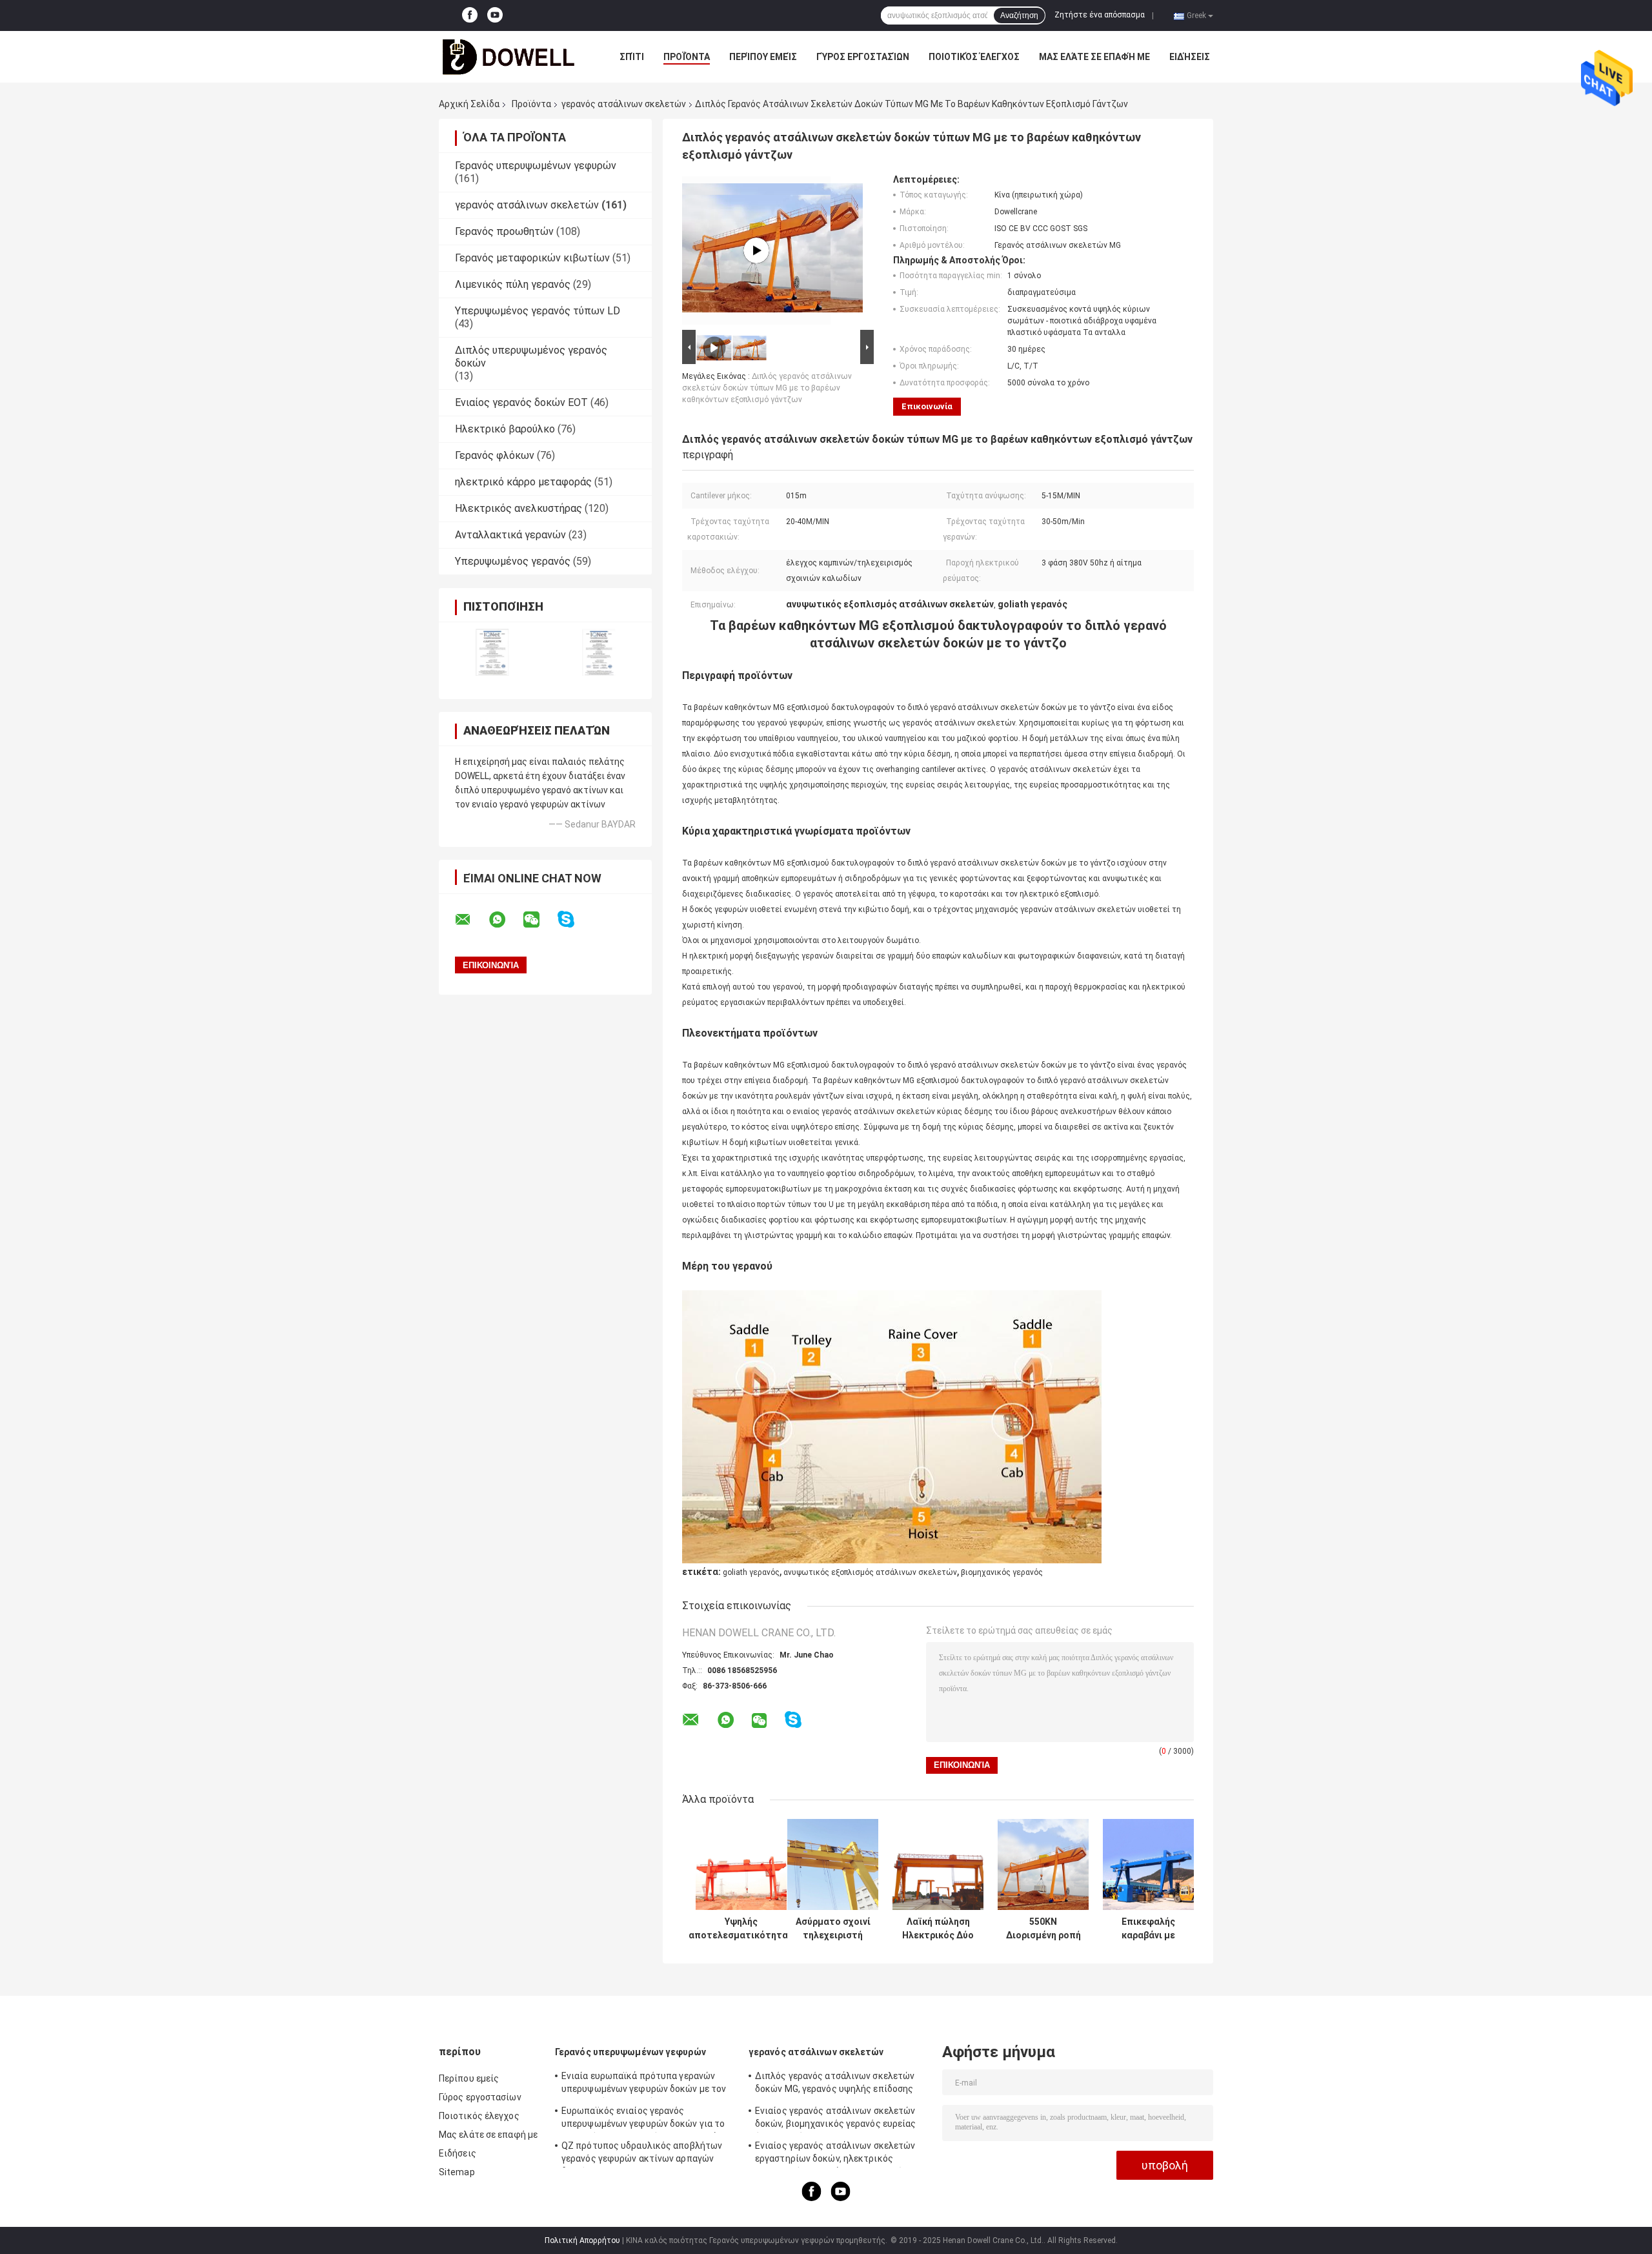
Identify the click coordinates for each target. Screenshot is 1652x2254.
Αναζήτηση (1019, 15)
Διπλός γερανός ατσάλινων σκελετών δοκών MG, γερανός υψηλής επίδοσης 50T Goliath (835, 2084)
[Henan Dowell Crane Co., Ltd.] (510, 57)
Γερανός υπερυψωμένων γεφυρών (536, 166)
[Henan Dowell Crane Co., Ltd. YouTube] (495, 15)
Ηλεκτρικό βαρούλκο (505, 429)
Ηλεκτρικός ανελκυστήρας (519, 508)
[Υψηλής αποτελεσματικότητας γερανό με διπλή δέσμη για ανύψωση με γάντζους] (741, 1864)
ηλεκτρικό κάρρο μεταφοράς (523, 482)
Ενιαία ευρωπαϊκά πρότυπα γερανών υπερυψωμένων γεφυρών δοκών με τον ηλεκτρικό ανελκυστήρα (644, 2084)
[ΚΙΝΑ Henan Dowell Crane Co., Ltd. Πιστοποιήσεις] (492, 652)
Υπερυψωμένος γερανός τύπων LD (538, 311)
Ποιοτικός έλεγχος (974, 57)
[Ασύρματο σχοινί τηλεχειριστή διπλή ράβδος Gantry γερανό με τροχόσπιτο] (833, 1864)
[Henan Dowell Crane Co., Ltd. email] (471, 920)
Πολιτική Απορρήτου (582, 2240)
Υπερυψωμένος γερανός (513, 561)
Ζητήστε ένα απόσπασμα (1100, 15)
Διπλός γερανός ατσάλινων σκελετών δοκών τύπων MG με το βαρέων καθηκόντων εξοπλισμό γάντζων (767, 388)
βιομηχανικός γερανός (1002, 1572)
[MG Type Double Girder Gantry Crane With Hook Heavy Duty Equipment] (756, 250)
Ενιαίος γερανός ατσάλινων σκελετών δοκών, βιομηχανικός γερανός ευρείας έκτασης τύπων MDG (836, 2119)
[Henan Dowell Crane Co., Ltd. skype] (574, 919)
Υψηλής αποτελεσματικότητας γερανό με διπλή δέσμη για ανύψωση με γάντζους (741, 1929)
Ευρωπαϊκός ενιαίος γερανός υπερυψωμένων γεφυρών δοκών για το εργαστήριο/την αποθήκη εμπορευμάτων (648, 2119)
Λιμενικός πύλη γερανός (513, 284)
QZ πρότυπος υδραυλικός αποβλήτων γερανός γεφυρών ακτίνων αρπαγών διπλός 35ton (642, 2154)
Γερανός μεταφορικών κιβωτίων (532, 258)
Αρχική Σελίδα (469, 104)
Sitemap (457, 2172)
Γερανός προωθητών (504, 231)
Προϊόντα (687, 57)
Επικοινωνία (927, 406)
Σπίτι (632, 57)
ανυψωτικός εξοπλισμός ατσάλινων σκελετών (870, 1572)
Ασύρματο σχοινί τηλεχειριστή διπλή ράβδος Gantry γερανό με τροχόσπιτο (833, 1929)
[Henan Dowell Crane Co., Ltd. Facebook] (470, 15)
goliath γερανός (751, 1572)
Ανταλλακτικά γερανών (510, 535)
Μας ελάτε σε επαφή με (1094, 57)
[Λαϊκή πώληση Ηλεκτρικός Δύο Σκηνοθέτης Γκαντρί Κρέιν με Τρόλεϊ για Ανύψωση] (938, 1864)
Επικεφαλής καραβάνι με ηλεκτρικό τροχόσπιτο (1148, 1929)
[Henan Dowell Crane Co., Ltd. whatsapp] (505, 920)
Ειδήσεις (1190, 57)
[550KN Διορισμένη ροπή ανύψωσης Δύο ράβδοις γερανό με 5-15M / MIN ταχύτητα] (1043, 1864)
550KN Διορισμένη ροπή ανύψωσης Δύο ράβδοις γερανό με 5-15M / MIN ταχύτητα (1043, 1929)
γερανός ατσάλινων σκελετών (624, 104)
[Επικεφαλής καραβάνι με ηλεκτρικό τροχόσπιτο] (1148, 1864)
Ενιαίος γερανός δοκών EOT (521, 402)
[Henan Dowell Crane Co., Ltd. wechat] (539, 920)
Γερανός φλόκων (495, 455)
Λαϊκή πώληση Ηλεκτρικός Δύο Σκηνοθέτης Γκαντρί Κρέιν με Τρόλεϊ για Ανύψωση (938, 1929)
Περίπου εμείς (763, 57)
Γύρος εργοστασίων (863, 57)
